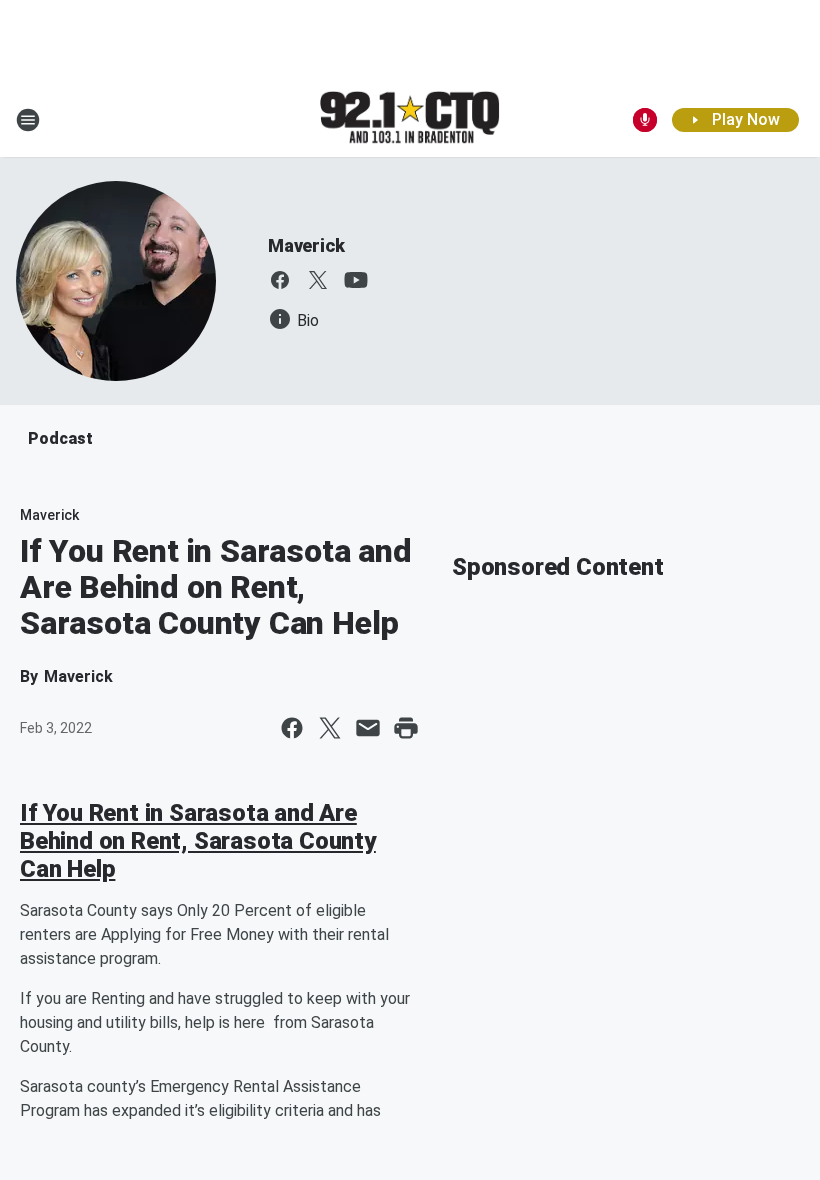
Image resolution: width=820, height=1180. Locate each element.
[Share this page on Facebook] (292, 728)
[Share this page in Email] (368, 728)
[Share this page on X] (330, 728)
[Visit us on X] (318, 280)
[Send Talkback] (645, 120)
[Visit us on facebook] (280, 280)
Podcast (60, 438)
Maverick (306, 245)
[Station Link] (410, 119)
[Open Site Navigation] (28, 120)
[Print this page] (406, 728)
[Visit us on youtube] (356, 280)
